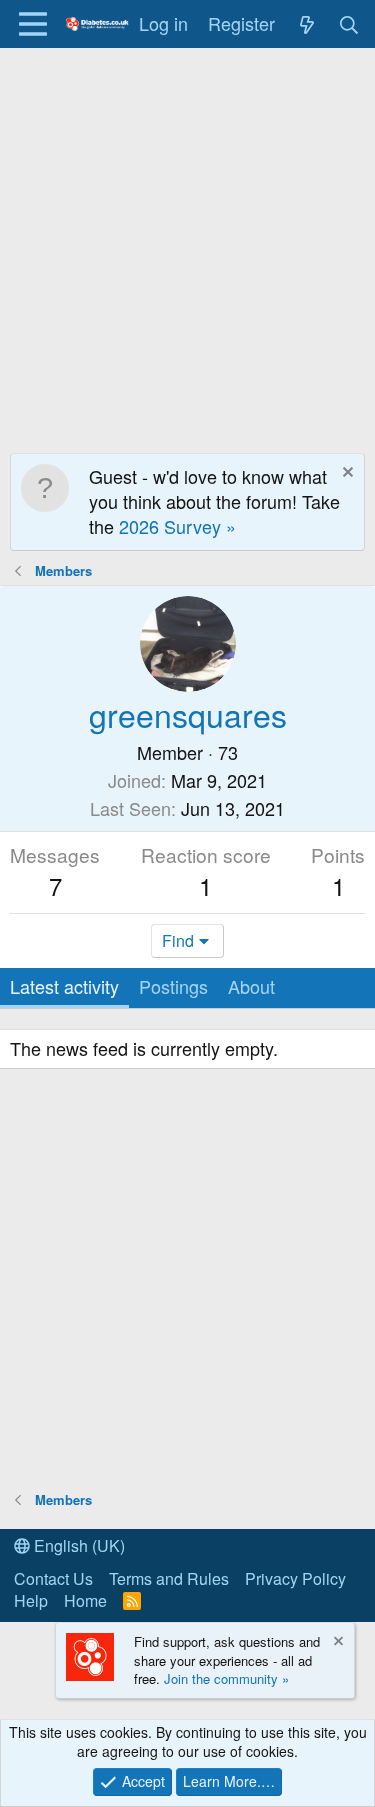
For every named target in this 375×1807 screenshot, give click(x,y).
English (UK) (77, 1545)
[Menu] (32, 24)
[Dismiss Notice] (345, 474)
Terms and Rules (169, 1578)
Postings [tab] (173, 986)
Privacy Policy (295, 1578)
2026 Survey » (177, 526)
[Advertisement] (187, 245)
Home (85, 1600)
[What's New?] (306, 23)
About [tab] (251, 986)
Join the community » (226, 1678)
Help (31, 1600)
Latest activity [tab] (64, 986)
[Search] (349, 23)
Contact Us (53, 1578)
